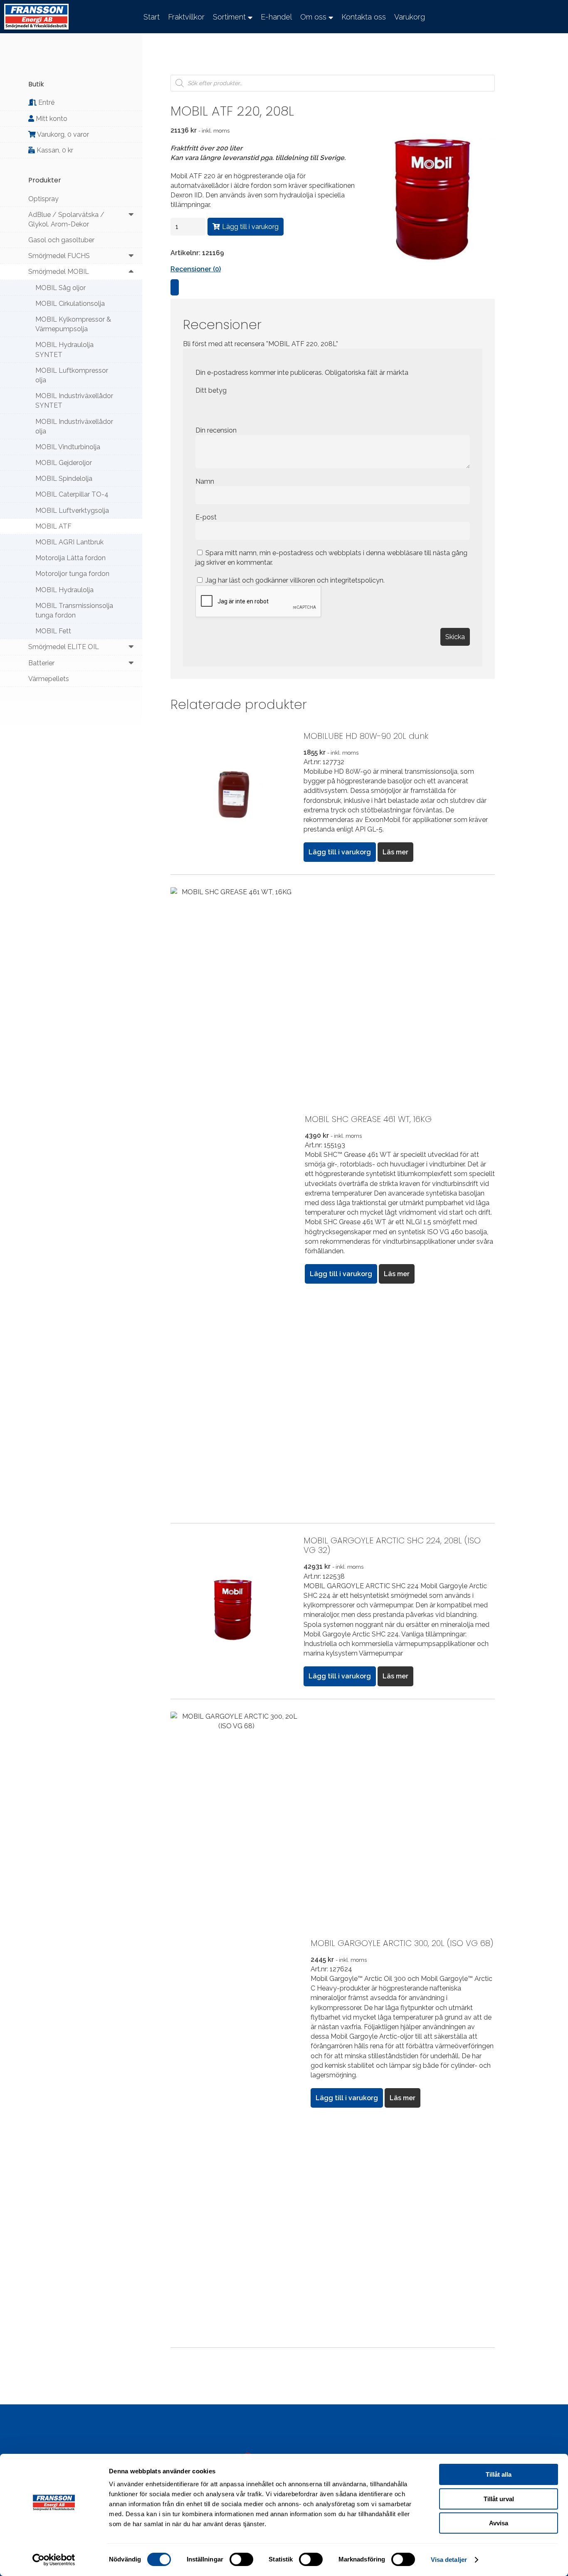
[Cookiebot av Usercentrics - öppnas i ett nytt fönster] (54, 2560)
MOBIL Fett (53, 631)
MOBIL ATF (53, 526)
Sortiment (229, 17)
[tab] (175, 287)
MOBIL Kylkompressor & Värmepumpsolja (73, 324)
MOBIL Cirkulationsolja (70, 304)
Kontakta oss (364, 17)
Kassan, (54, 150)
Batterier (41, 663)
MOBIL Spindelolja (64, 479)
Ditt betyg (211, 390)
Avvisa (499, 2523)
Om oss (313, 17)
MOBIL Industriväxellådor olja (74, 426)
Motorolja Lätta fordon (70, 558)
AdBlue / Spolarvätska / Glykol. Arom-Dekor (66, 219)
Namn (206, 481)
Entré (46, 102)
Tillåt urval (499, 2499)
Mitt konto (51, 119)
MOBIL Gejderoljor (64, 463)
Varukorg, (62, 134)
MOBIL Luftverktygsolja (72, 511)
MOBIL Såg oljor (61, 288)
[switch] (241, 2559)
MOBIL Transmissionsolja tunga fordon (74, 610)
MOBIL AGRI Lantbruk (69, 542)
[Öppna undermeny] (131, 215)
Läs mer (395, 852)
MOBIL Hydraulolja (64, 590)
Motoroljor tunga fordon (72, 574)
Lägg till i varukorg (250, 227)
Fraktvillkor (186, 17)
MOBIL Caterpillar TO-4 (72, 494)
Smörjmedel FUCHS (59, 256)
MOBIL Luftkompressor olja (72, 375)
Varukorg (410, 17)
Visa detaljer (449, 2560)
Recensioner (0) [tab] (196, 269)
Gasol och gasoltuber (61, 240)
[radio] (202, 408)
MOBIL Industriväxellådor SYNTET (74, 401)
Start (152, 17)
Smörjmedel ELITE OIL (64, 647)
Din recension (217, 430)
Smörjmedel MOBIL (59, 272)
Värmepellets (49, 679)
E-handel (276, 17)
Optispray (43, 199)
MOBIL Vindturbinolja (68, 447)
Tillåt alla (499, 2474)
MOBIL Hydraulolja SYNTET (64, 349)
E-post (207, 517)
